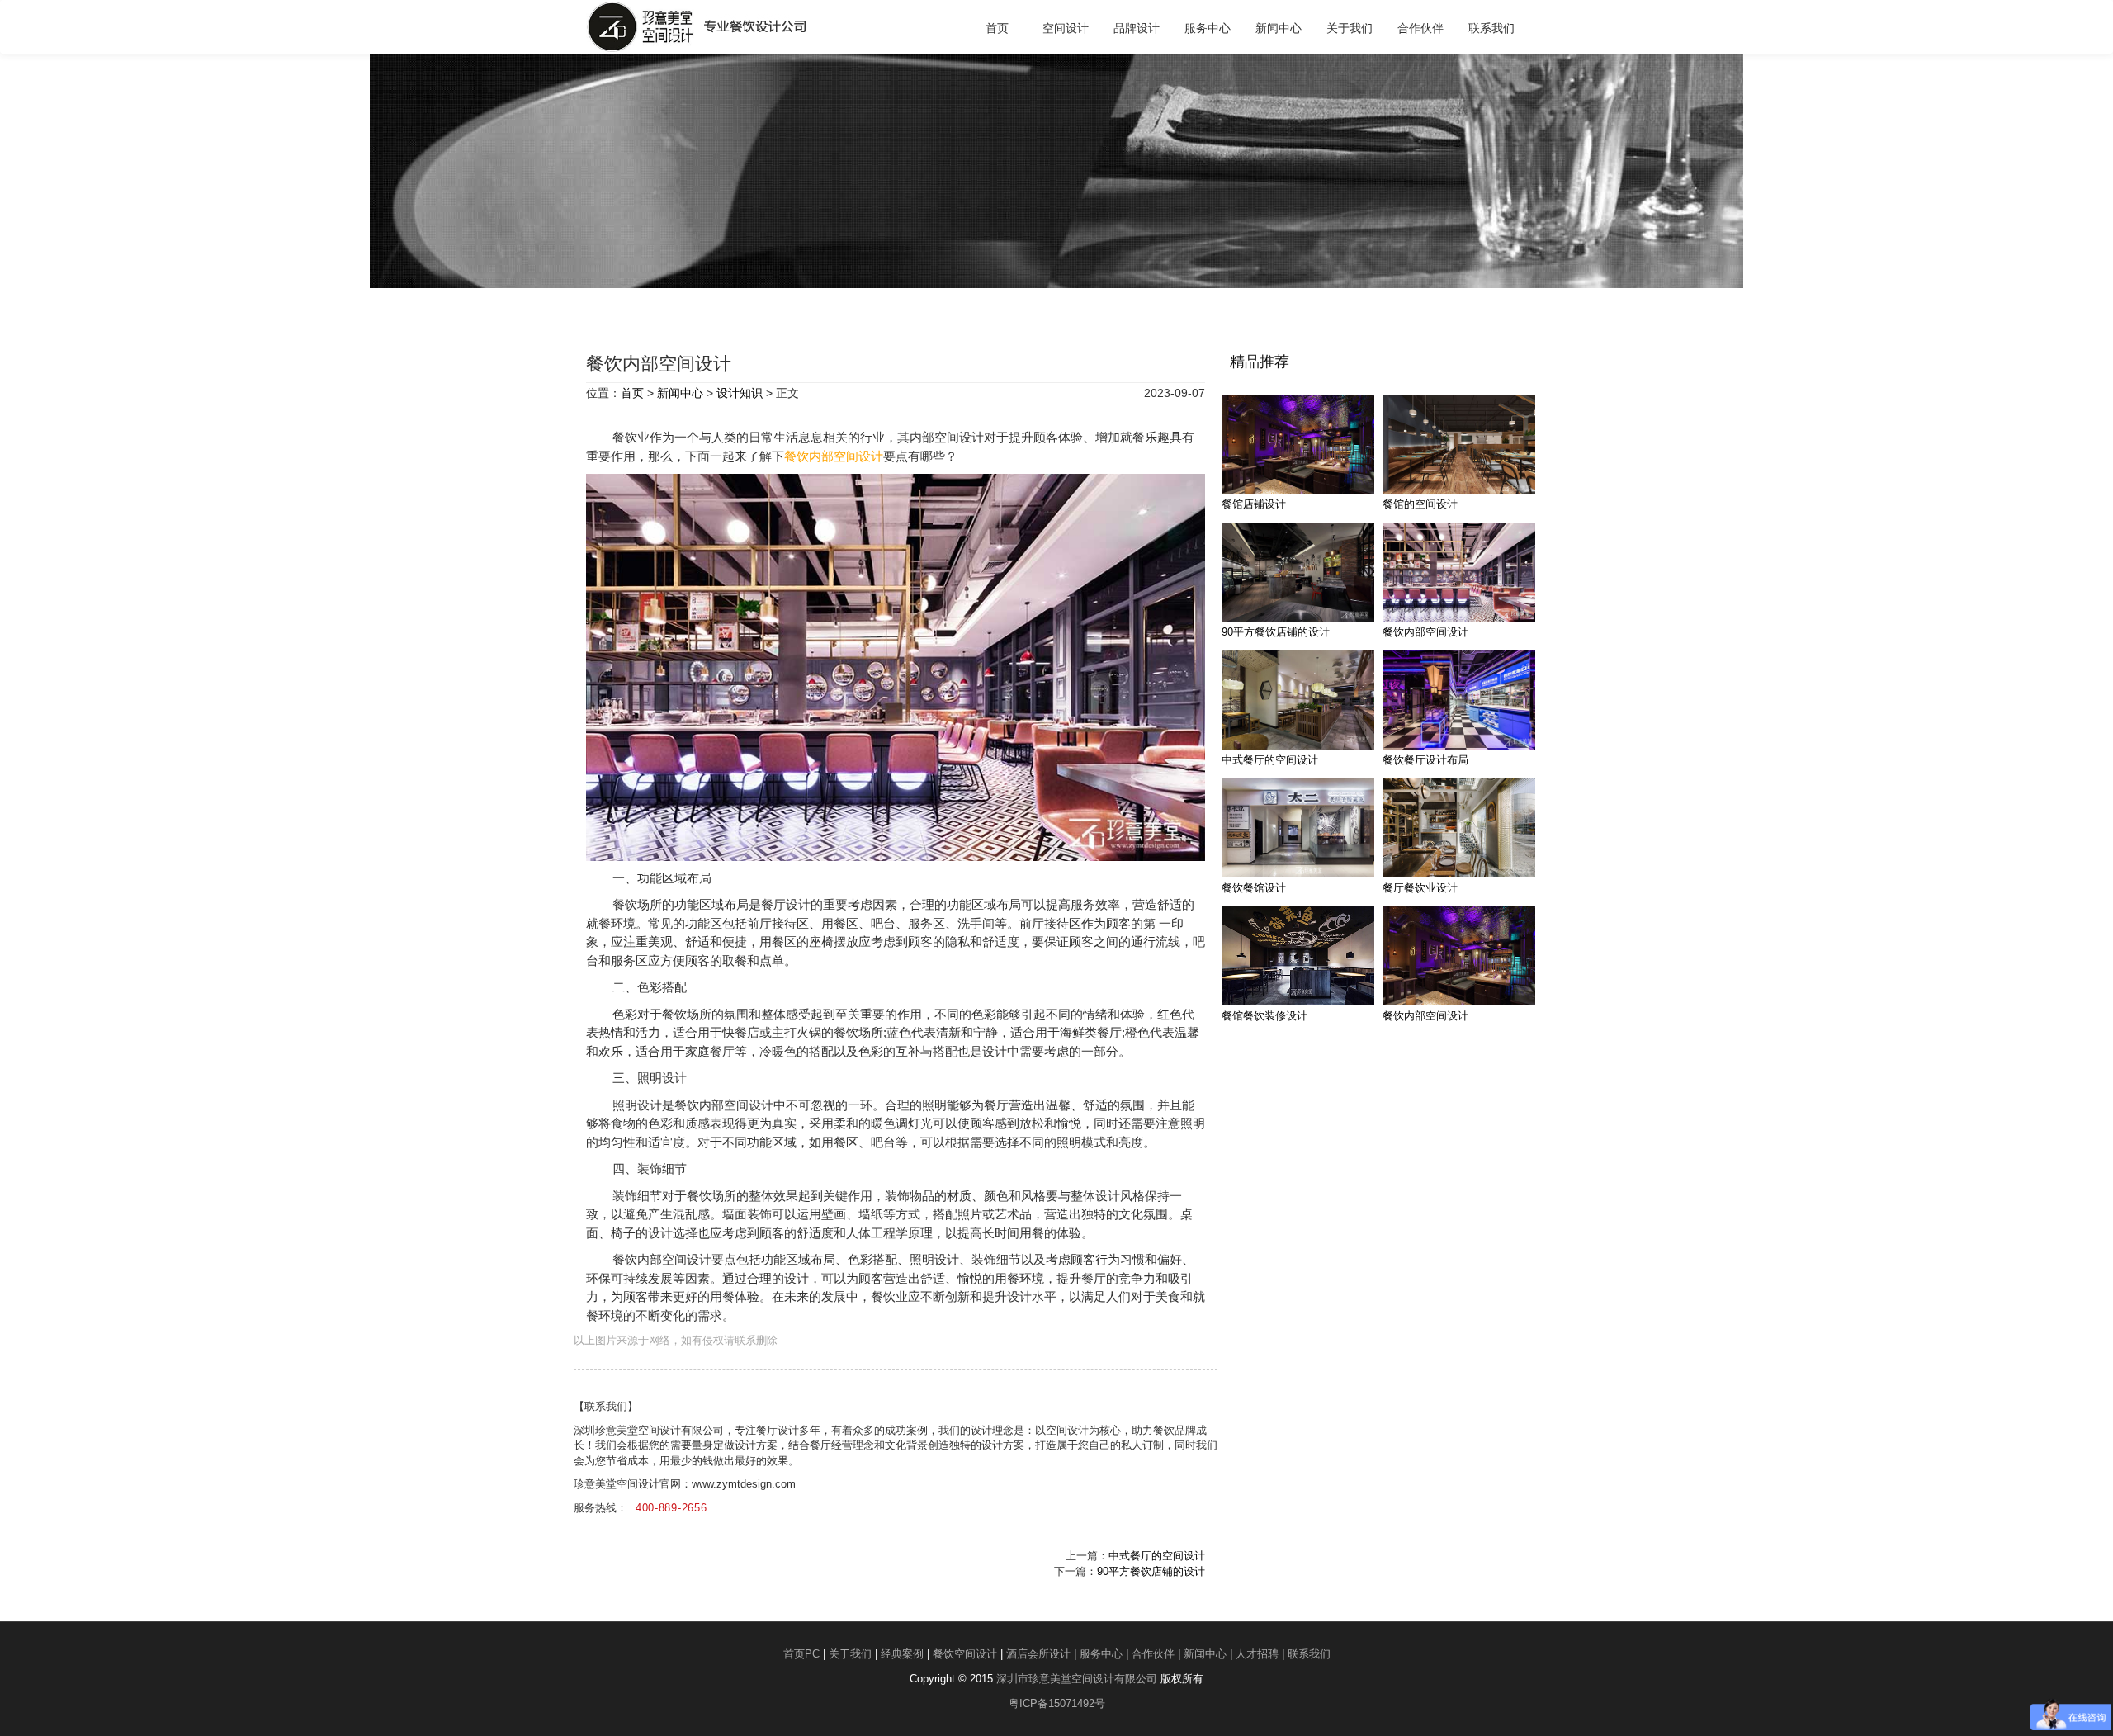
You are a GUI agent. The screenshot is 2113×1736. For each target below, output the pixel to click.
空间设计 (1066, 28)
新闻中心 (1279, 28)
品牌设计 (1137, 28)
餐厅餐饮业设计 (1420, 888)
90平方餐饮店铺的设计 (1151, 1571)
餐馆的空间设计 (1420, 504)
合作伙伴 (1420, 28)
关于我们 (1350, 28)
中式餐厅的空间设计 (1157, 1556)
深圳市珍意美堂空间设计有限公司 (1077, 1679)
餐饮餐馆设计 (1254, 888)
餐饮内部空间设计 (834, 456)
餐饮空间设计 (965, 1654)
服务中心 (1208, 28)
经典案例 (902, 1654)
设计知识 (740, 393)
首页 (997, 28)
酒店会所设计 (1038, 1654)
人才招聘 (1257, 1654)
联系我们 (1491, 28)
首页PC (801, 1654)
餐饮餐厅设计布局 (1425, 760)
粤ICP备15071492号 (1057, 1703)
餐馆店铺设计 (1254, 504)
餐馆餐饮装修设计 (1264, 1016)
